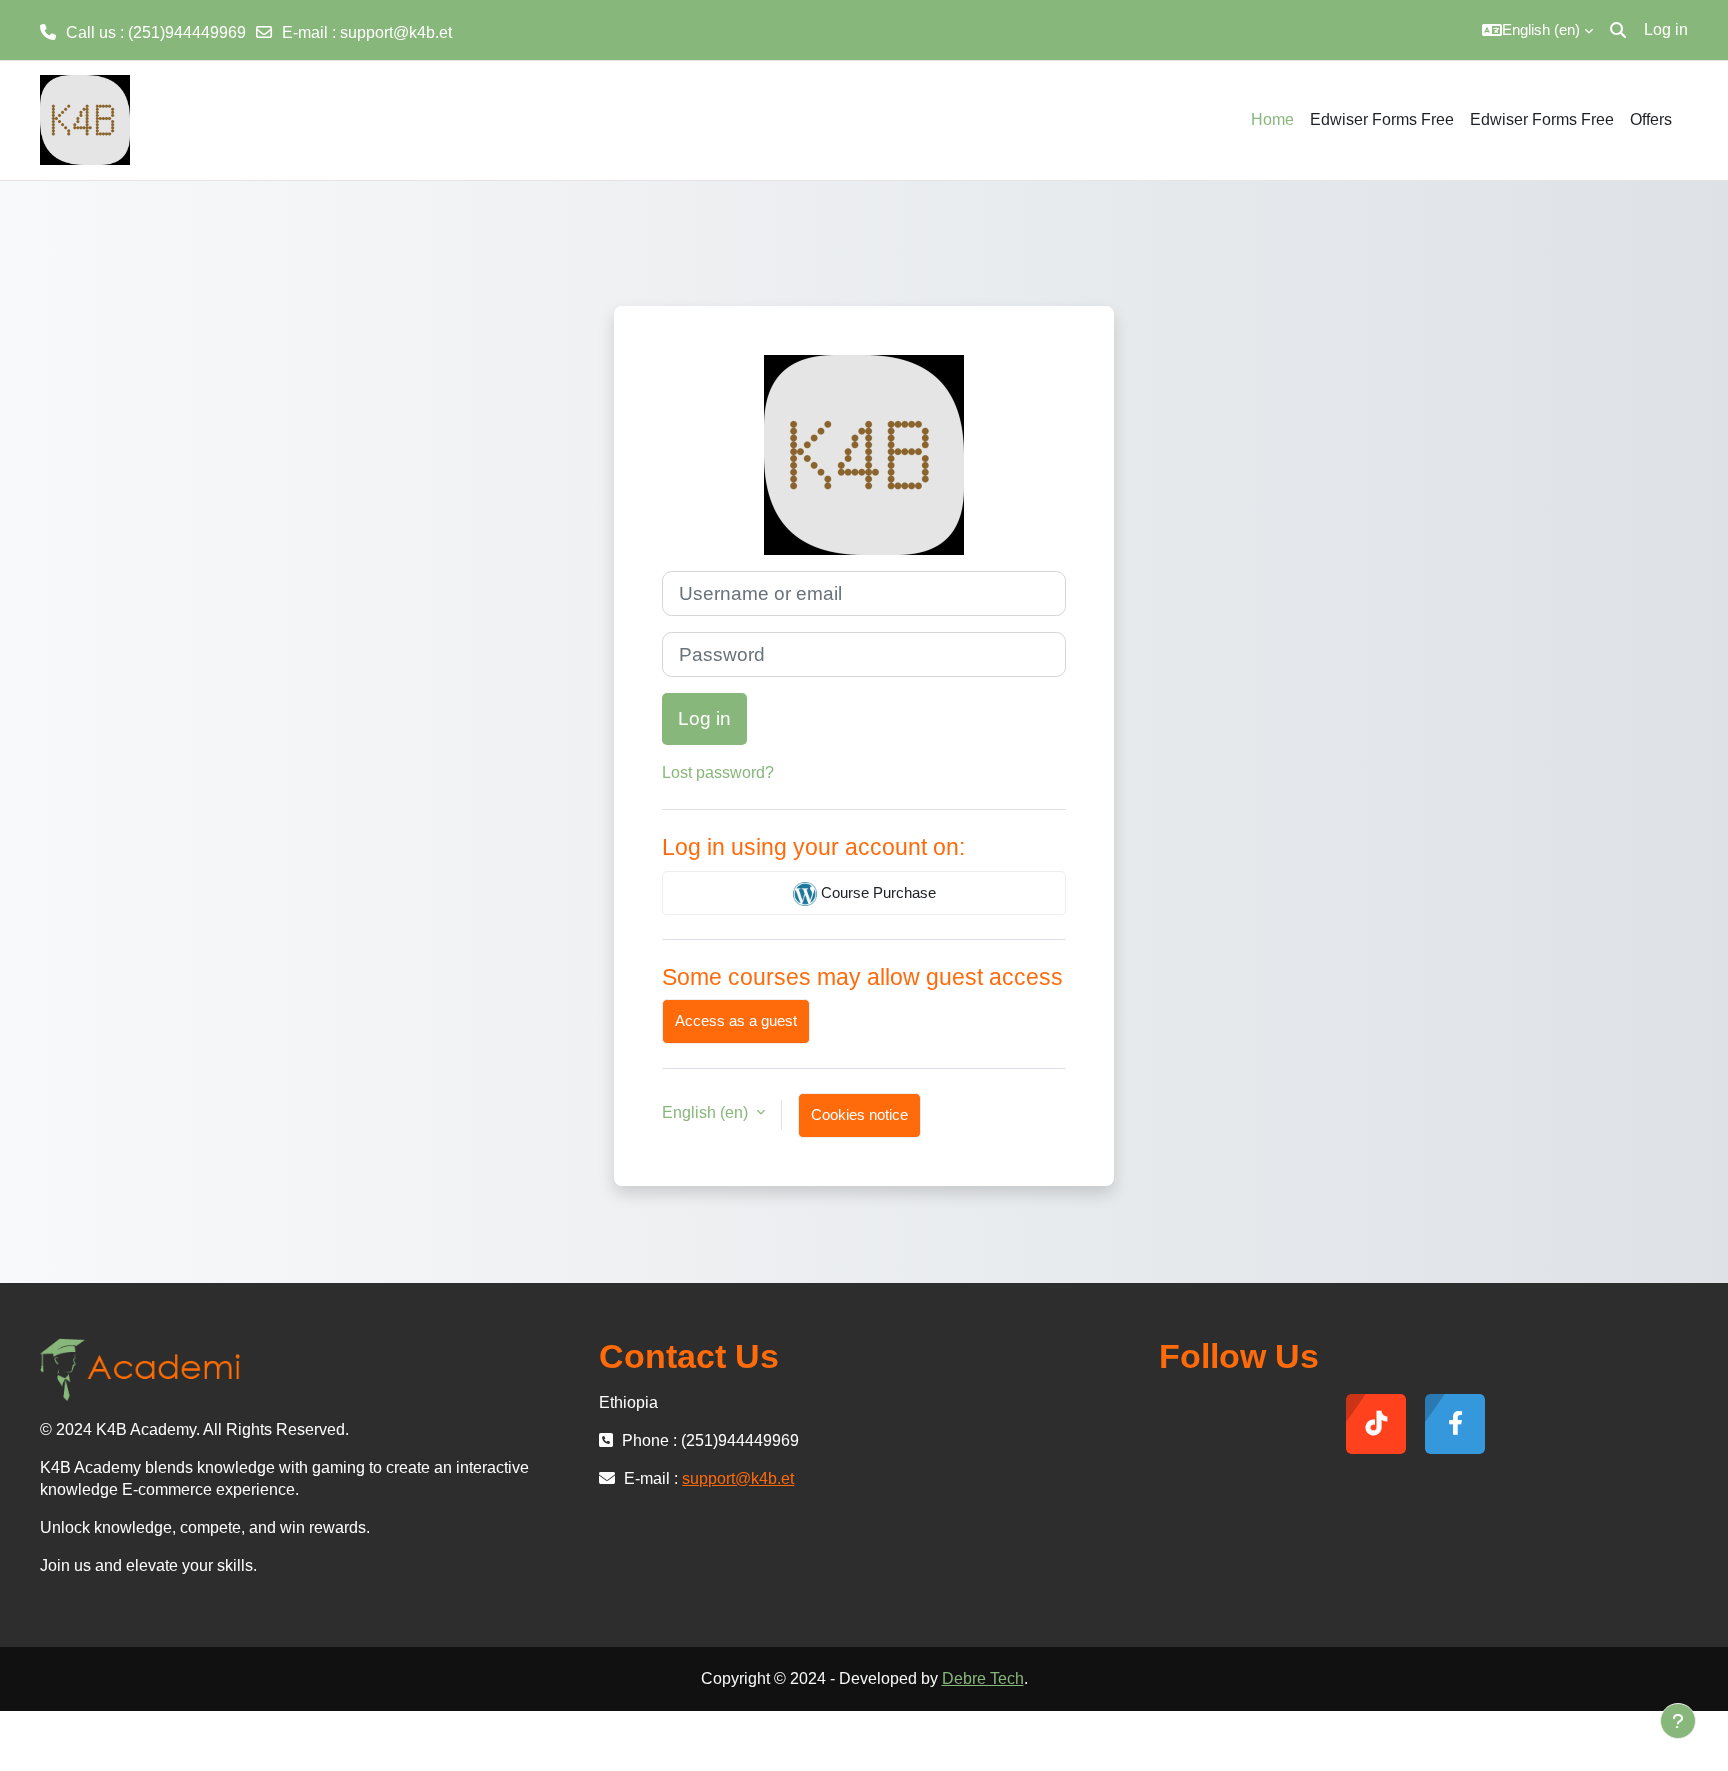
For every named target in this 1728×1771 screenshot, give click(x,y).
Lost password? (718, 772)
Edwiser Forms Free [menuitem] (1382, 119)
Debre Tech (983, 1678)
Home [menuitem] (1272, 119)
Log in (1666, 29)
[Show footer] (1678, 1721)
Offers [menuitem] (1651, 119)
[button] (1537, 30)
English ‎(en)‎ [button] (707, 1112)
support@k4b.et (396, 32)
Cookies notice (859, 1114)
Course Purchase (876, 892)
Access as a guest (736, 1020)
